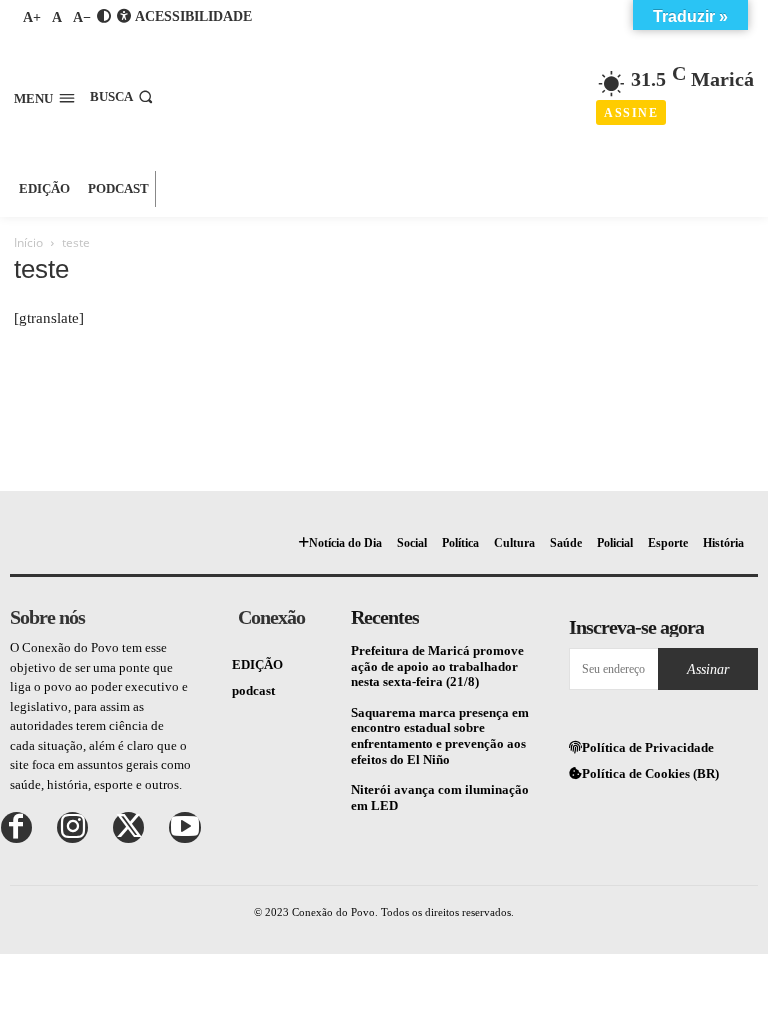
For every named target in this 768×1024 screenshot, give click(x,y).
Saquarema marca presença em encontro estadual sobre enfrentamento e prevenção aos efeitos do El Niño (440, 736)
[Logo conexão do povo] (386, 84)
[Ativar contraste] (104, 16)
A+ (32, 17)
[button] (123, 96)
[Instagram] (72, 827)
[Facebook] (16, 827)
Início (28, 242)
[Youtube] (184, 827)
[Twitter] (128, 827)
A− (82, 17)
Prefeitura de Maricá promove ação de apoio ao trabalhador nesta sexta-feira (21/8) (437, 666)
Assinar (708, 669)
